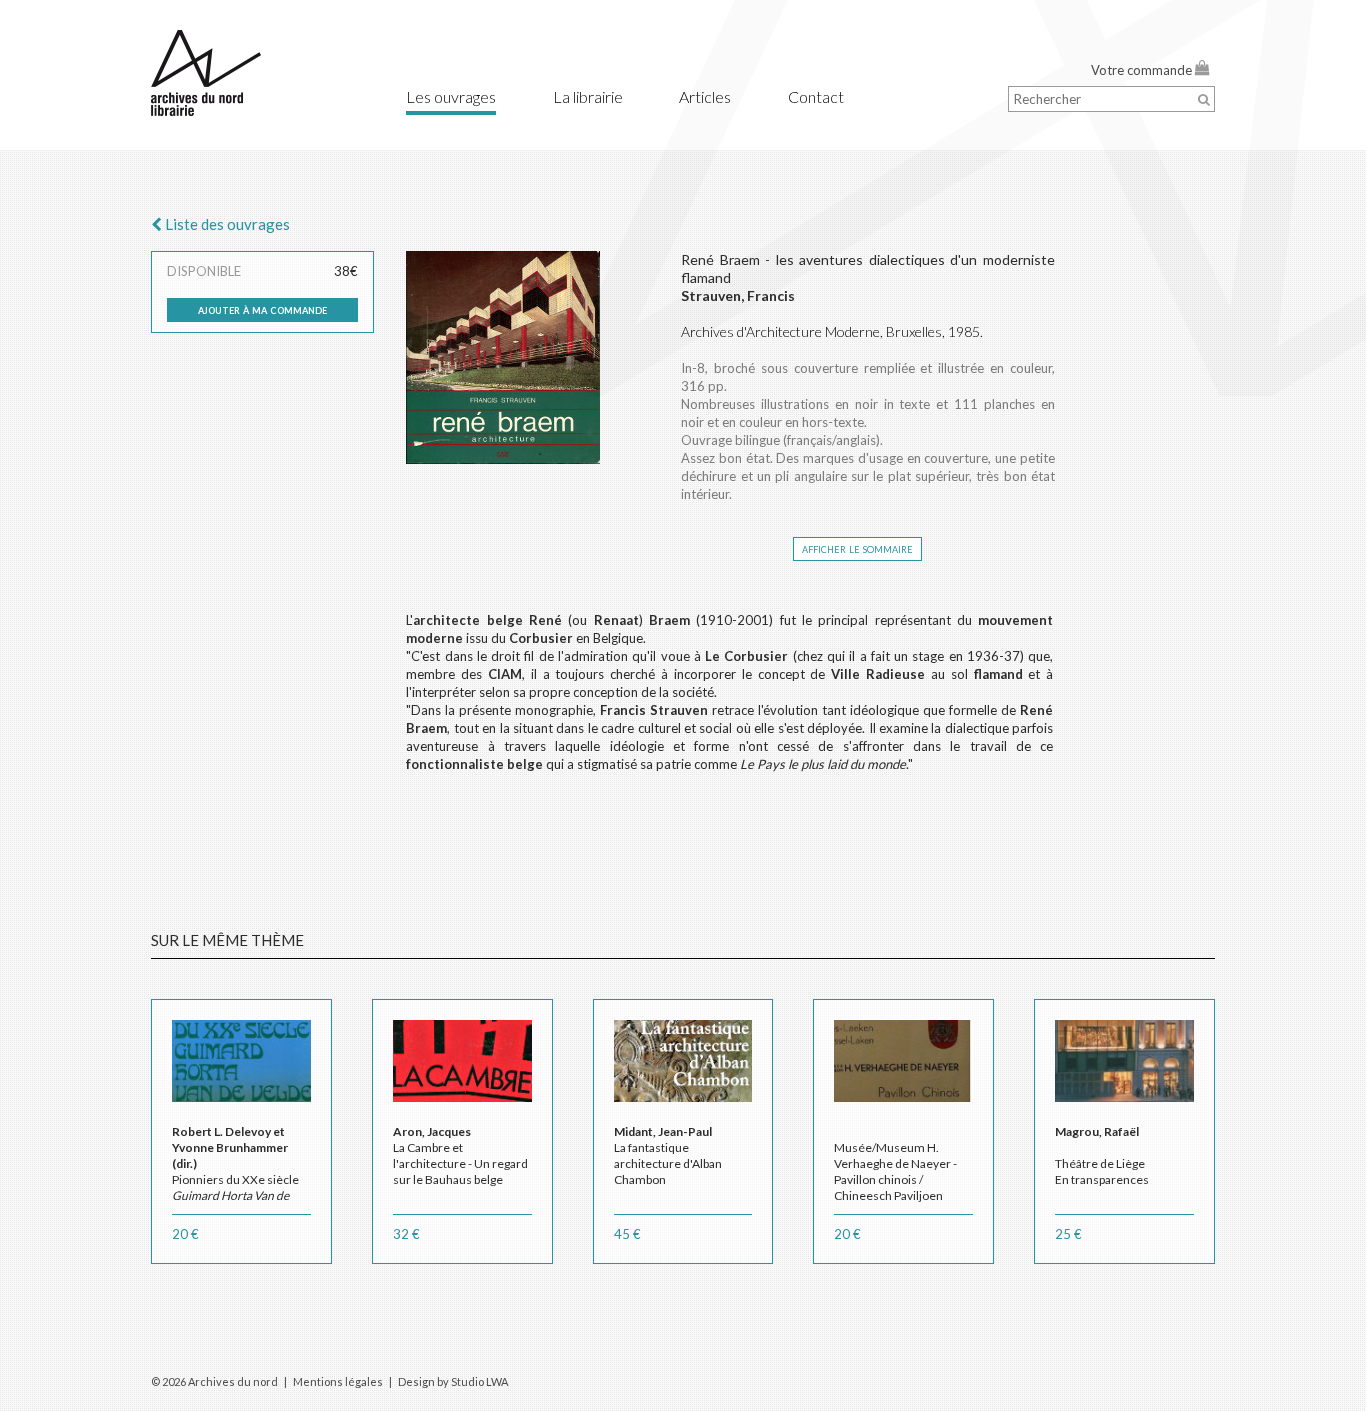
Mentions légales (338, 1381)
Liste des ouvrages (226, 224)
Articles (705, 96)
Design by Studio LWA (453, 1381)
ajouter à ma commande (262, 309)
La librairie (588, 96)
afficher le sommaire (857, 548)
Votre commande (1143, 70)
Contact (816, 96)
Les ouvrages (451, 96)
